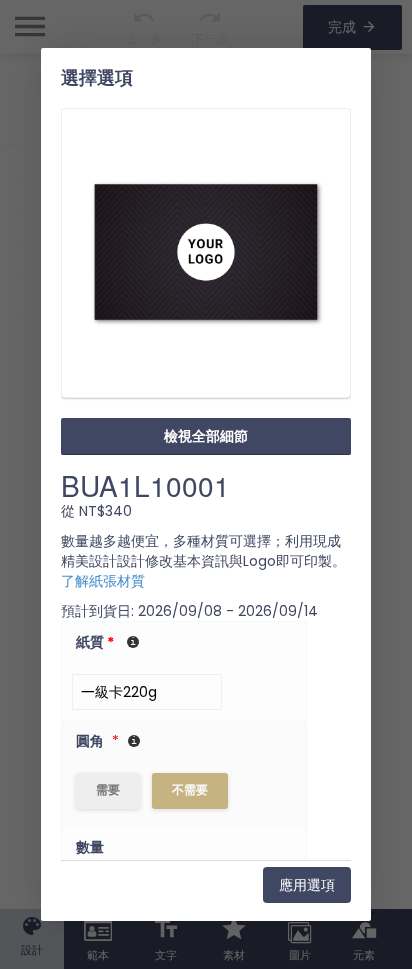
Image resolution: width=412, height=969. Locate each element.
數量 (90, 847)
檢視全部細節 (206, 436)
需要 (108, 789)
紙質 (95, 642)
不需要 (190, 789)
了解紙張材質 (103, 581)
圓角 (90, 741)
